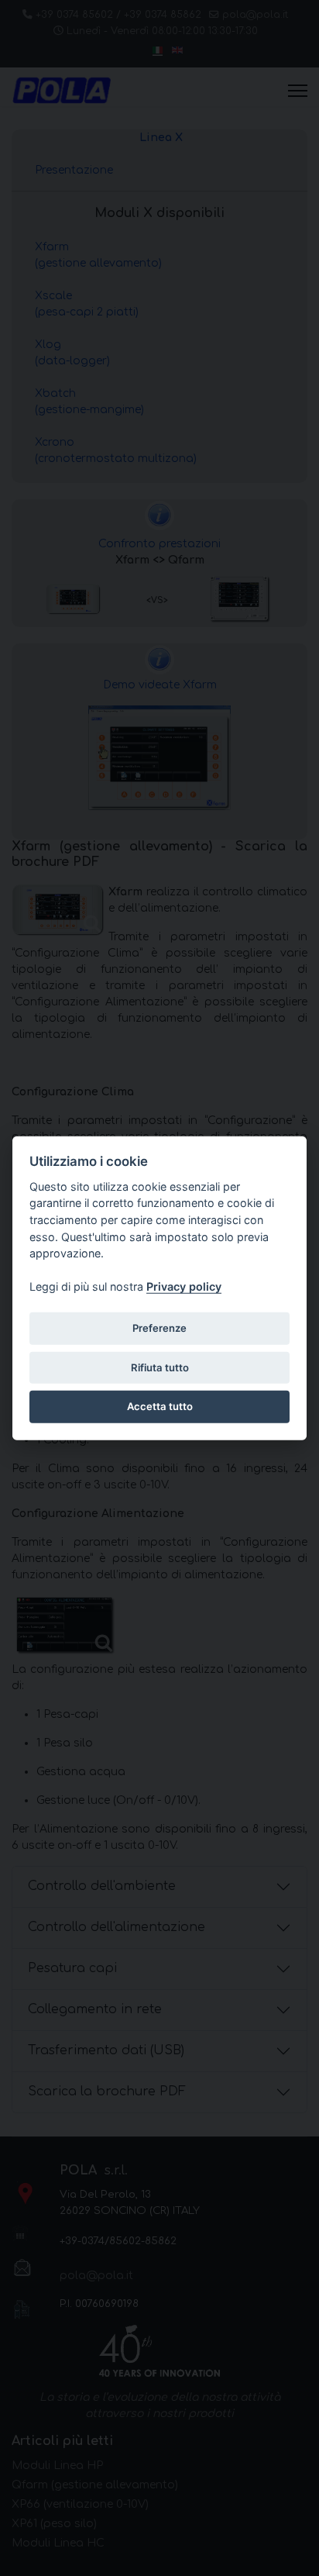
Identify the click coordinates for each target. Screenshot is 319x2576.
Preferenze (159, 1328)
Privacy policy (184, 1286)
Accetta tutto (160, 1406)
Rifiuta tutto (160, 1367)
